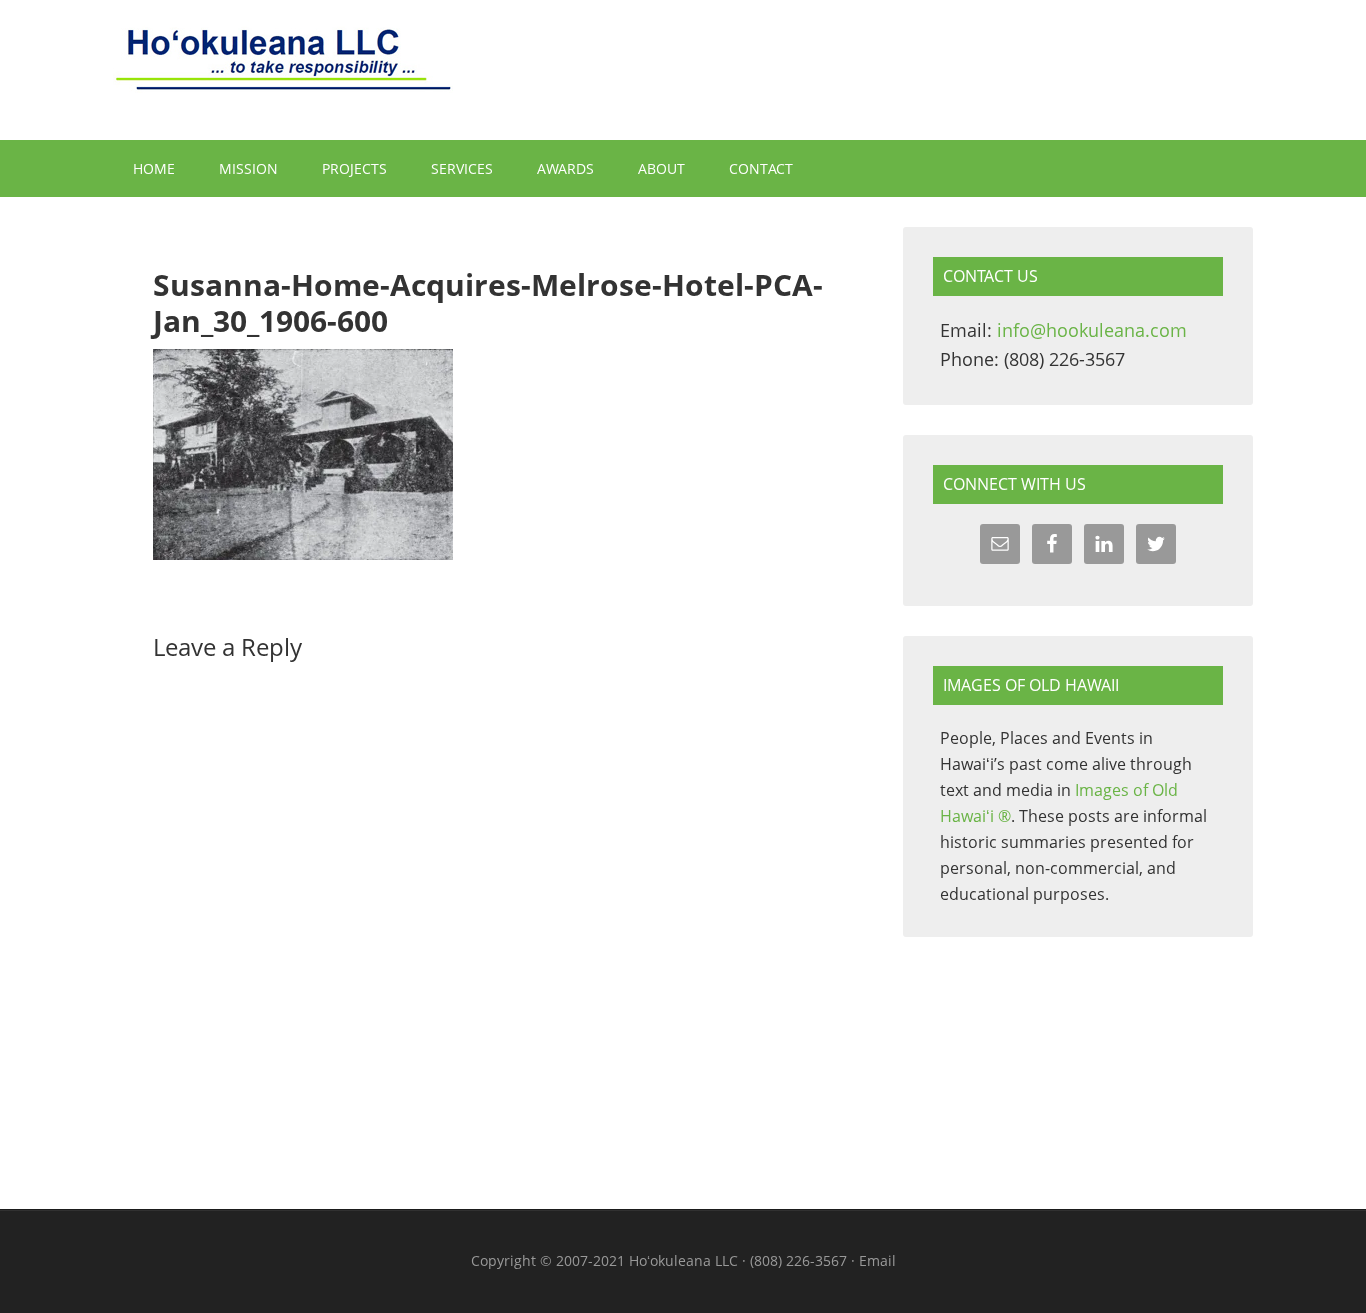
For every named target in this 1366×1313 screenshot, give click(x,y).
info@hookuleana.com (1092, 330)
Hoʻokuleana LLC (683, 70)
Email (877, 1260)
